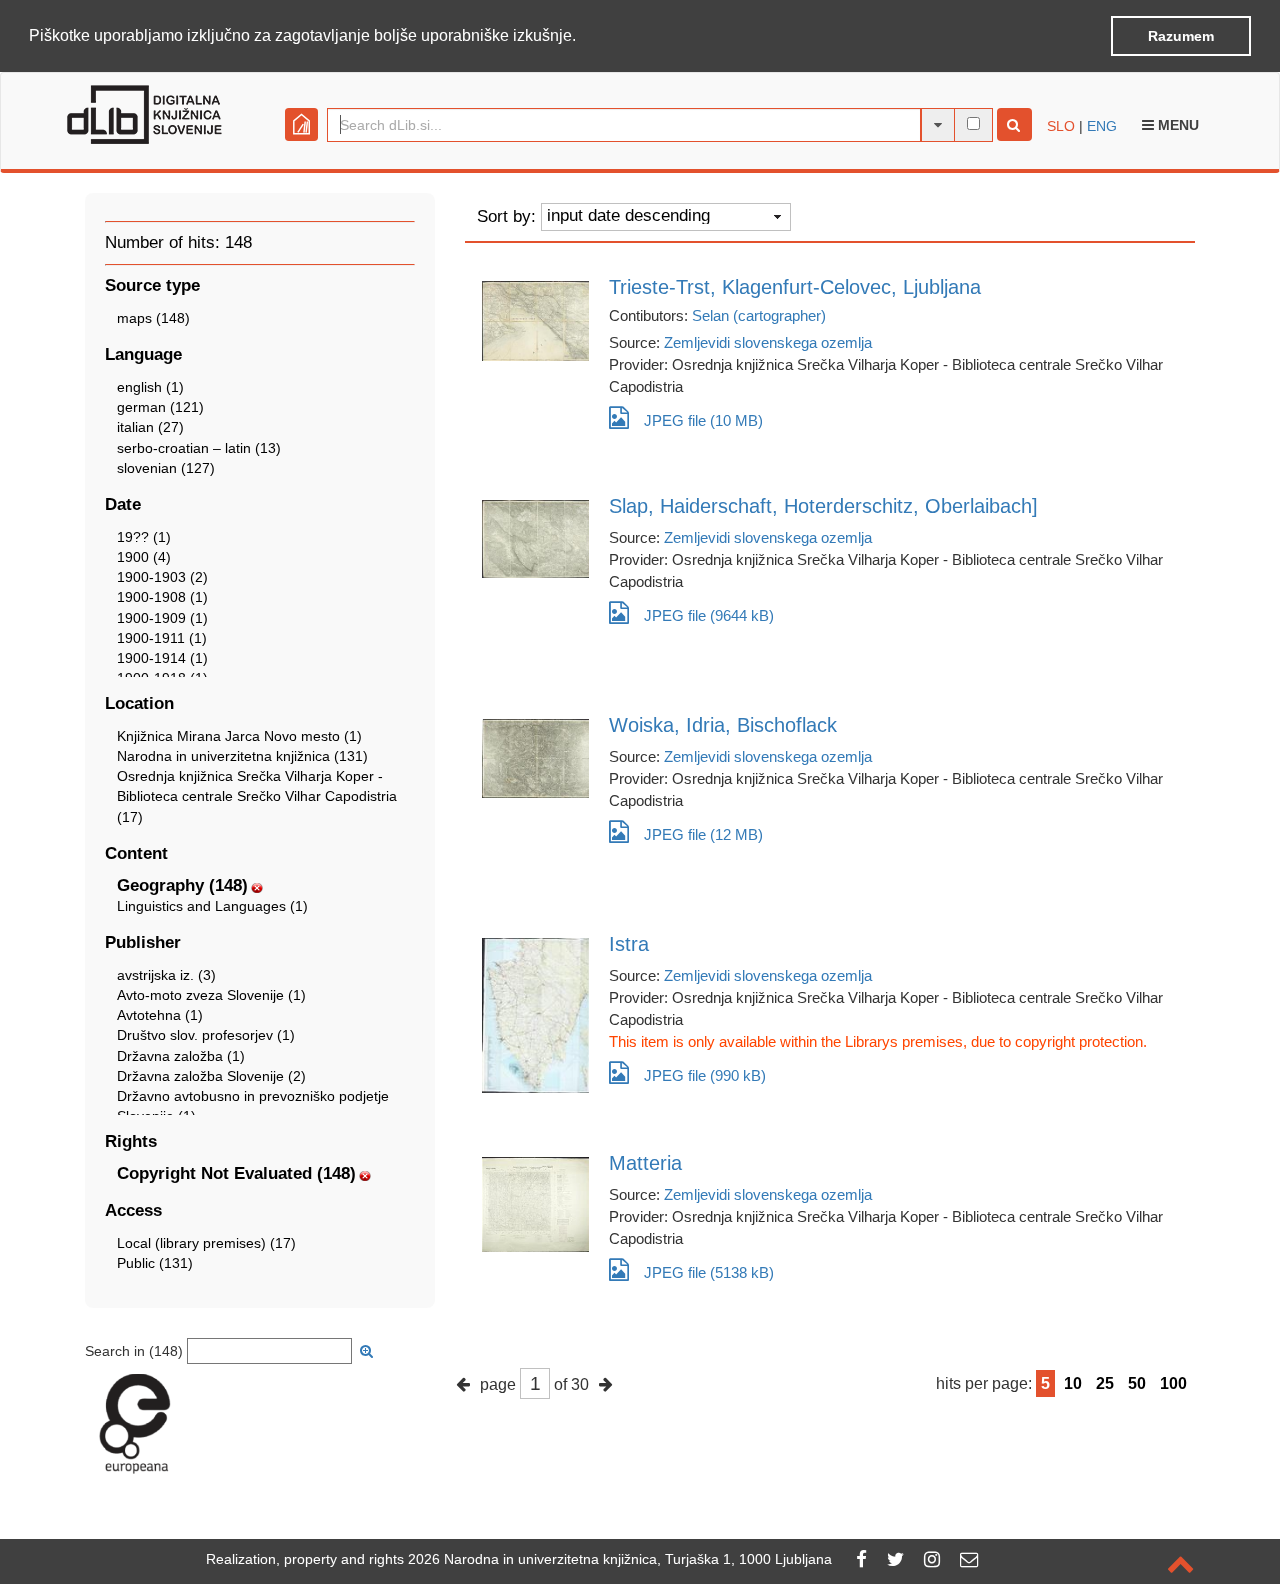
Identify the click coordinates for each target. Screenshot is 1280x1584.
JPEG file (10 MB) (703, 420)
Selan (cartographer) (759, 315)
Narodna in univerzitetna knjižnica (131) (242, 756)
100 (1173, 1383)
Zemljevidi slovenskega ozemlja (768, 342)
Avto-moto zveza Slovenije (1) (211, 995)
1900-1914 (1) (162, 658)
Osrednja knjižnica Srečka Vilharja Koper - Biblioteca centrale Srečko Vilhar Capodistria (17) (257, 796)
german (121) (160, 407)
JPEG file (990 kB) (705, 1075)
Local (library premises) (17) (206, 1243)
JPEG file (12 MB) (703, 834)
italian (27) (150, 427)
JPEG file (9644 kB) (709, 615)
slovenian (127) (166, 468)
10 (1073, 1383)
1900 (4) (144, 557)
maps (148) (153, 318)
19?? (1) (144, 537)
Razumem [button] (1181, 36)
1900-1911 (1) (162, 638)
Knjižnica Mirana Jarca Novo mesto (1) (239, 736)
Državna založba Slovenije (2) (211, 1076)
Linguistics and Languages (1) (212, 906)
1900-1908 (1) (162, 597)
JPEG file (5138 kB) (709, 1272)
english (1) (150, 387)
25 (1105, 1383)
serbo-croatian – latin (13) (199, 448)
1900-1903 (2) (162, 577)
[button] (583, 37)
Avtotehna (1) (160, 1015)
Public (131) (155, 1263)
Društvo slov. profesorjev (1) (206, 1035)
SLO (1061, 126)
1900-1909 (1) (162, 618)
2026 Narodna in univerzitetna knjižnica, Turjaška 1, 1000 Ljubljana (620, 1559)
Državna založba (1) (181, 1056)
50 (1137, 1383)
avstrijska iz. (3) (166, 975)
